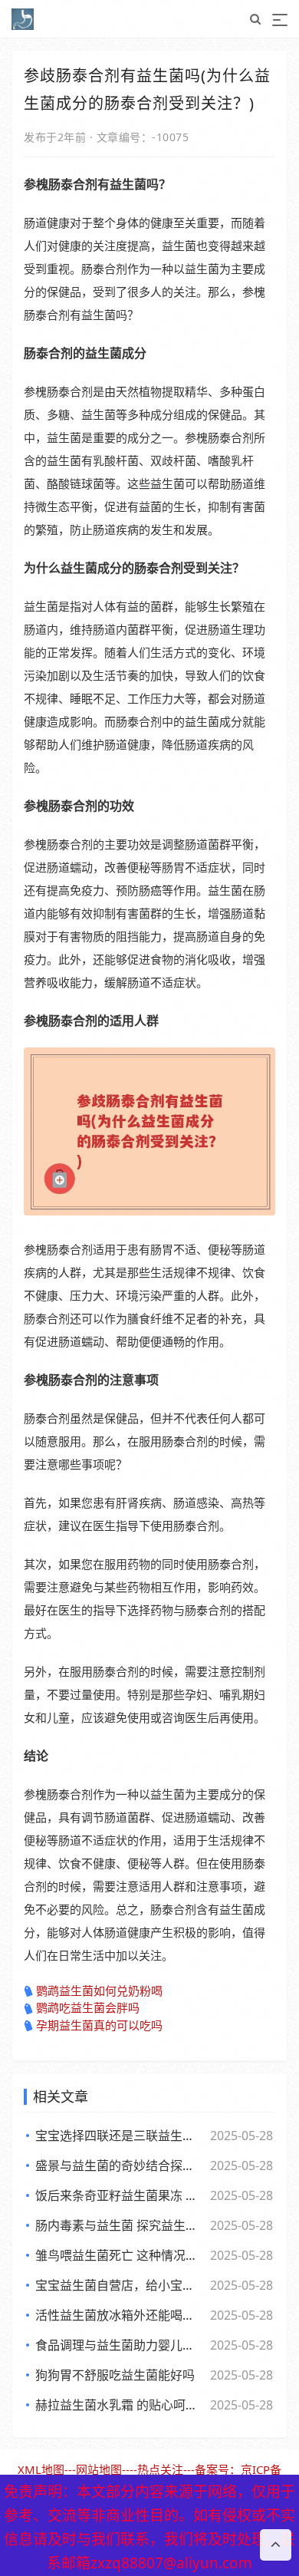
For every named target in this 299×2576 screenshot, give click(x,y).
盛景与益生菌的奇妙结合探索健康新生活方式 (120, 2165)
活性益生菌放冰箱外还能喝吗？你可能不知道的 (120, 2315)
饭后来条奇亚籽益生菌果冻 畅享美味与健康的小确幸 (120, 2195)
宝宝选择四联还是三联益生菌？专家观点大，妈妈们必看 (120, 2136)
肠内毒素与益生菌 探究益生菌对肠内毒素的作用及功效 (120, 2225)
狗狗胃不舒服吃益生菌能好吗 (115, 2375)
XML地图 (41, 2469)
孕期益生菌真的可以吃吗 (99, 2025)
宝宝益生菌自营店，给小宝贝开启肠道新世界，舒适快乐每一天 (120, 2285)
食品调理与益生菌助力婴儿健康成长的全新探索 (120, 2345)
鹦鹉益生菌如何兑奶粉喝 (99, 1991)
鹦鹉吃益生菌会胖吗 (88, 2007)
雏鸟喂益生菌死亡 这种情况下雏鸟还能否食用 (120, 2255)
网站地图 (99, 2469)
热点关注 (160, 2469)
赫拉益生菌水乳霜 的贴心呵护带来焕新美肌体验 (120, 2405)
